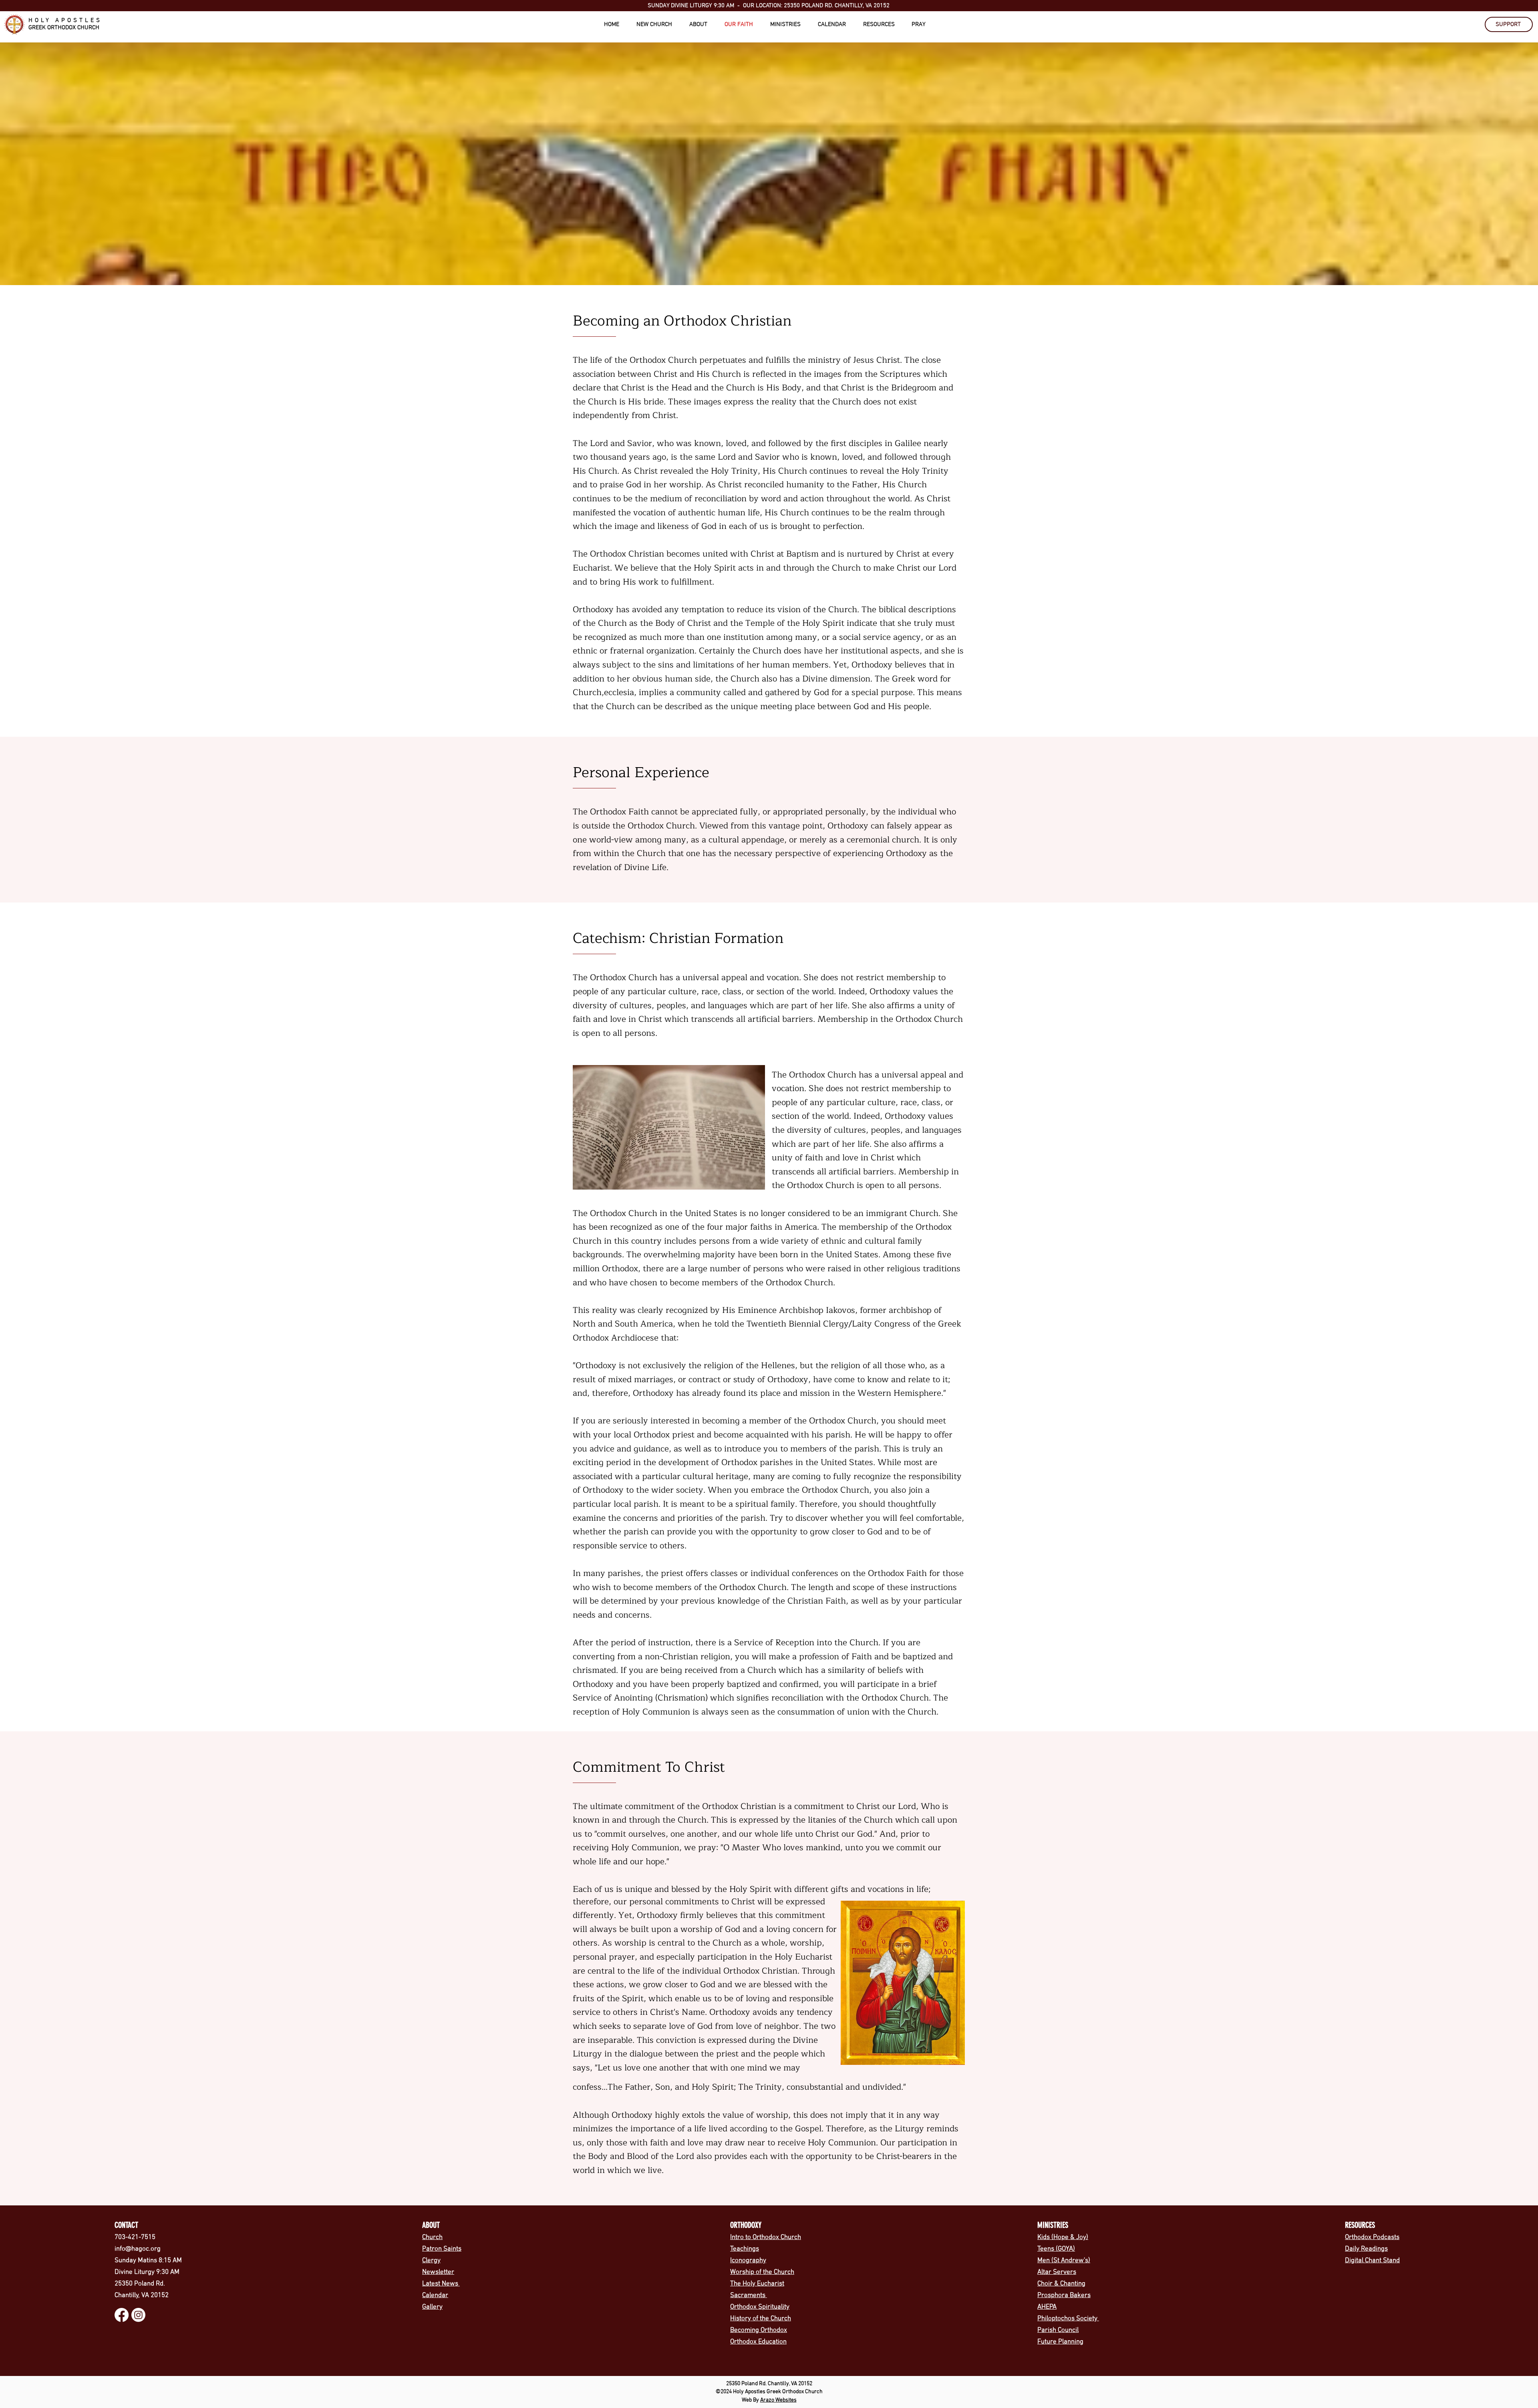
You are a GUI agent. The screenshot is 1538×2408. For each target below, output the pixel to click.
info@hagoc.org (138, 2249)
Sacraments (749, 2295)
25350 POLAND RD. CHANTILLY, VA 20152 (836, 6)
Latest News (441, 2284)
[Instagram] (138, 2315)
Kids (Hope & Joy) (1063, 2237)
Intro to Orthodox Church (766, 2237)
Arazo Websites (778, 2400)
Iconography (748, 2261)
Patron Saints (442, 2249)
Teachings (745, 2249)
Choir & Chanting (1061, 2284)
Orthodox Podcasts (1372, 2237)
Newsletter (438, 2272)
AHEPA (1047, 2307)
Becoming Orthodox (759, 2330)
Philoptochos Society (1068, 2319)
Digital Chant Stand (1372, 2261)
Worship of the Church (762, 2272)
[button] (659, 25)
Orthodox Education (758, 2342)
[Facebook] (122, 2315)
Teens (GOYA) (1056, 2249)
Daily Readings (1366, 2249)
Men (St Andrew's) (1064, 2261)
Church (432, 2237)
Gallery (432, 2307)
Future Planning (1060, 2342)
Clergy (431, 2261)
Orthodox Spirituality (760, 2307)
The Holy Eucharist (757, 2284)
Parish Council (1058, 2330)
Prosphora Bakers (1064, 2295)
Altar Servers (1057, 2272)
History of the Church (761, 2319)
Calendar (435, 2295)
